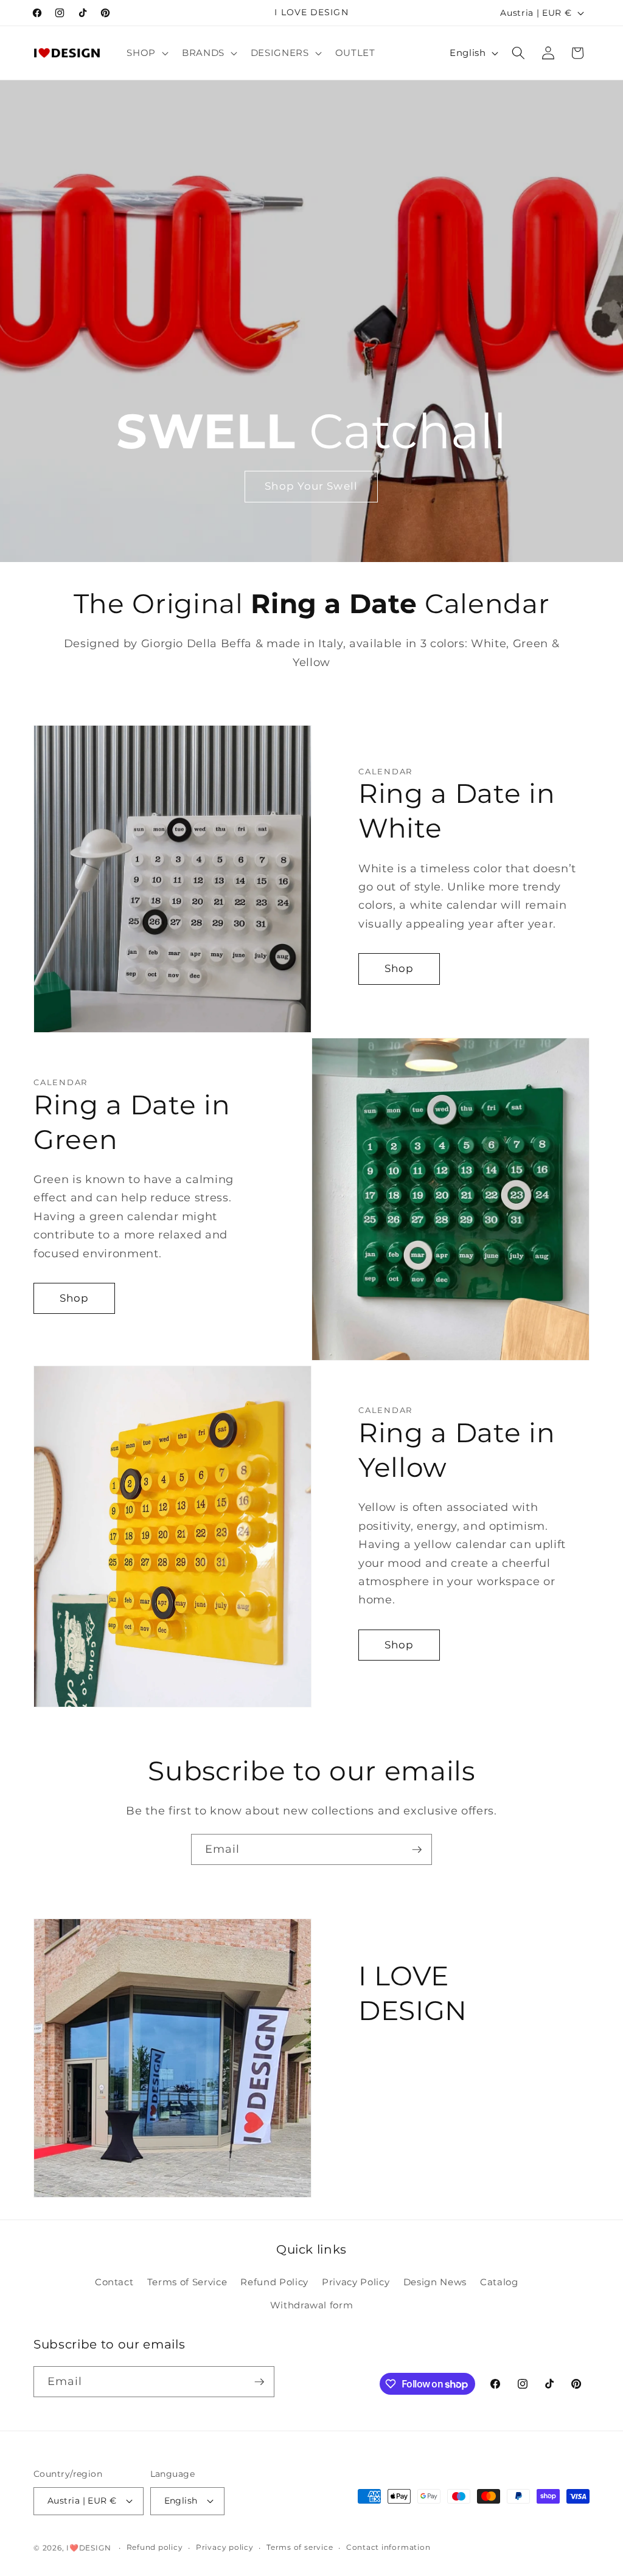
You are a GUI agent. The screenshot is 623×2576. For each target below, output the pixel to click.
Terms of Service (187, 2282)
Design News (435, 2282)
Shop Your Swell (312, 486)
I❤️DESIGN (89, 2548)
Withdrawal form (312, 2305)
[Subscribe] (417, 1850)
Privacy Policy (356, 2282)
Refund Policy (274, 2282)
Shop (399, 968)
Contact (114, 2282)
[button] (146, 53)
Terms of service (300, 2547)
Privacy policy (225, 2547)
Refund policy (155, 2547)
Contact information (388, 2547)
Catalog (499, 2282)
